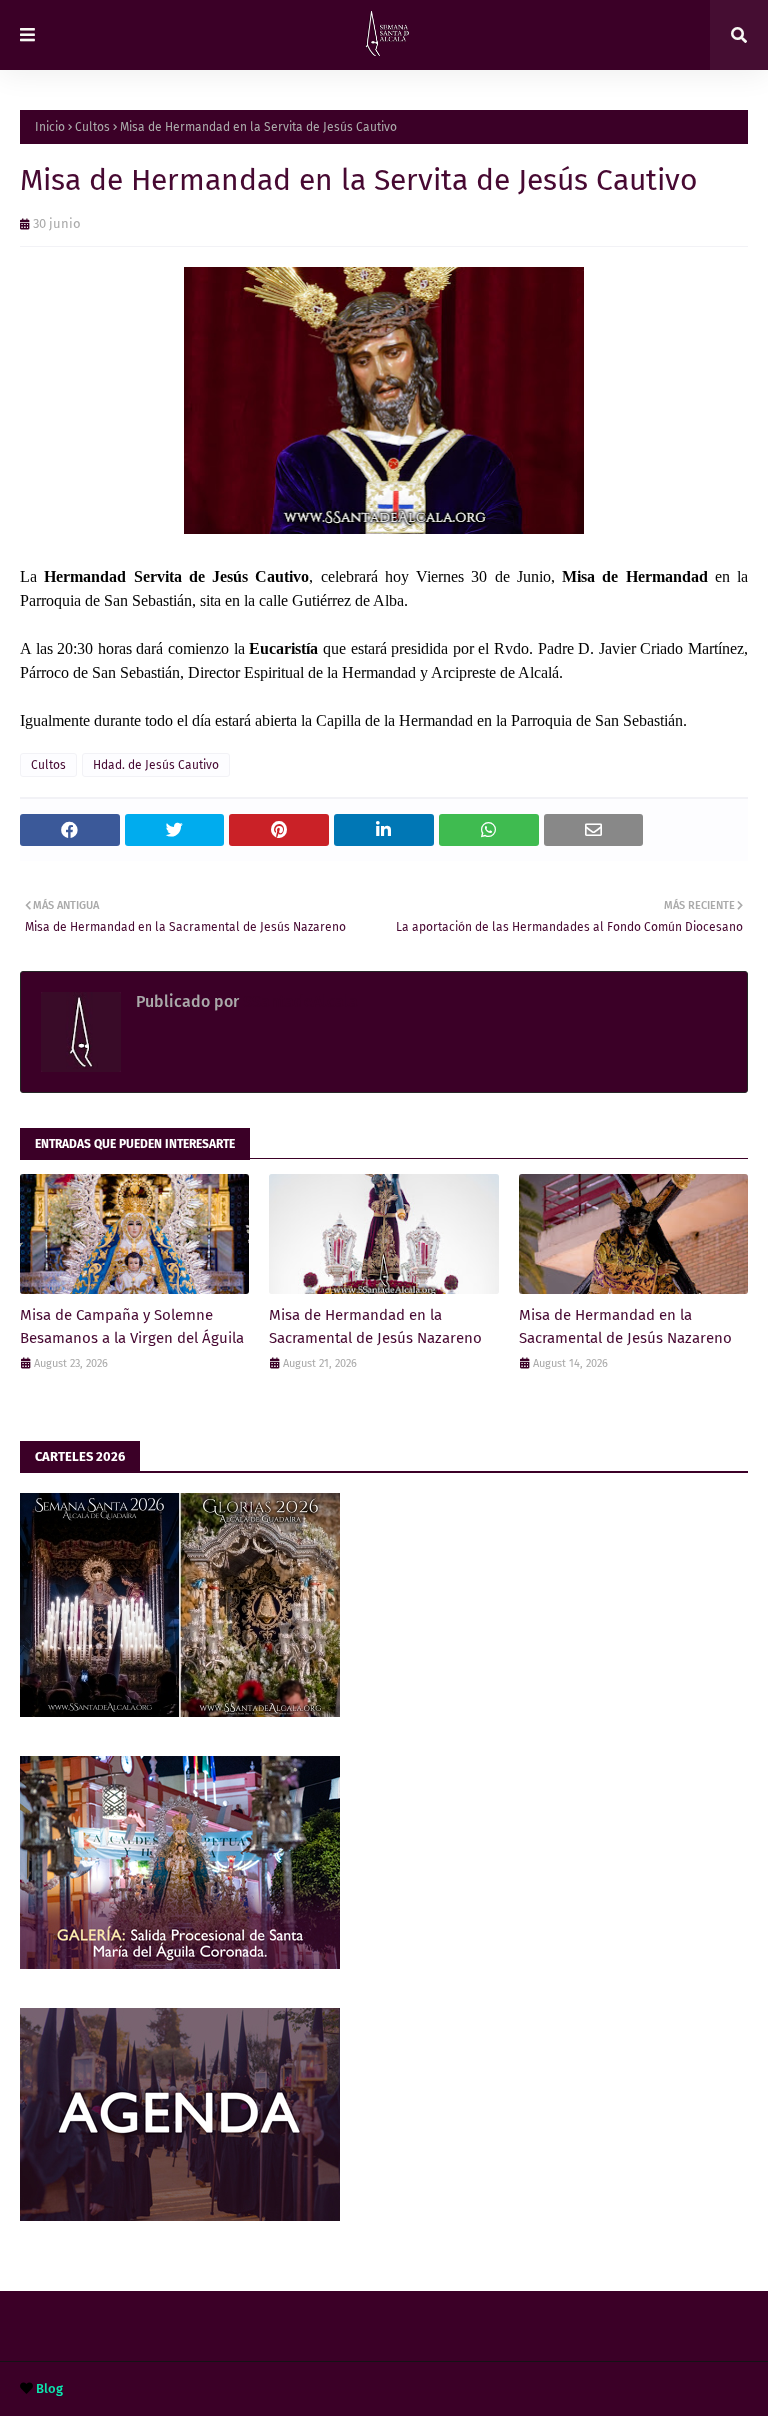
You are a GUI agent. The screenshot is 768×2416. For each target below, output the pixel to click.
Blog (49, 2388)
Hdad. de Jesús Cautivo (156, 765)
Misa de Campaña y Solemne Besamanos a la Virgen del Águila (132, 1326)
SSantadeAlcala (298, 1001)
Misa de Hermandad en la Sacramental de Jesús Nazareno (375, 1326)
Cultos (92, 127)
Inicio (50, 127)
